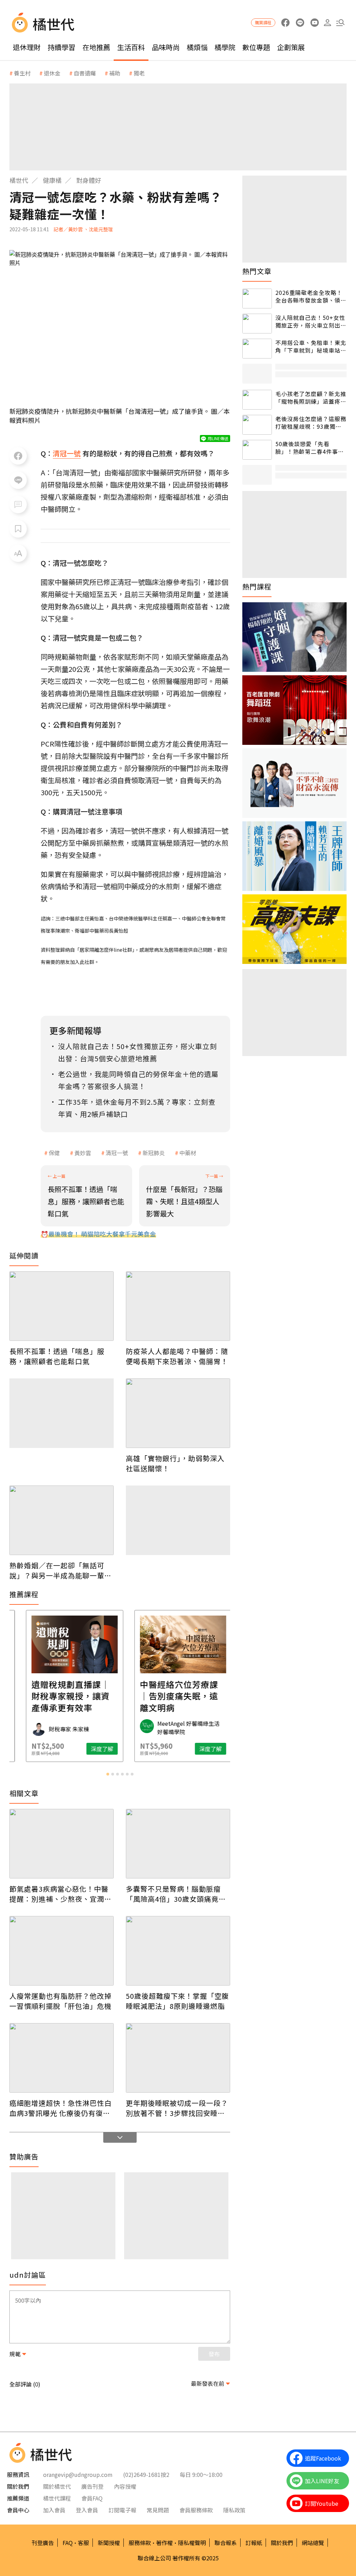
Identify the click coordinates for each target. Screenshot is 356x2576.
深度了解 (39, 1749)
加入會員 (54, 2510)
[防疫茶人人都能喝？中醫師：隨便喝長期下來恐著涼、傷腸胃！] (178, 1306)
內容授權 (125, 2486)
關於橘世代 (57, 2486)
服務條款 (140, 2543)
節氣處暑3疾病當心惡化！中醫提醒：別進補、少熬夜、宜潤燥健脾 (60, 1894)
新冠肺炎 (154, 1153)
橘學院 (225, 47)
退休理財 (27, 47)
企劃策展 (291, 47)
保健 (54, 1153)
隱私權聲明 (192, 2543)
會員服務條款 (196, 2510)
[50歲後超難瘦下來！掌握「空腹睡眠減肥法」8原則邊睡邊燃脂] (178, 1951)
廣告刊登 (92, 2486)
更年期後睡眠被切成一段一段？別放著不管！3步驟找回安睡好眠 (177, 2108)
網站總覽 (313, 2543)
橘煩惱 (197, 47)
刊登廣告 (43, 2543)
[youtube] (314, 23)
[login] (327, 23)
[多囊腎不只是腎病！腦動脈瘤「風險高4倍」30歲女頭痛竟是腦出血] (178, 1844)
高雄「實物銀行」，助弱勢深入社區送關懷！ (175, 1463)
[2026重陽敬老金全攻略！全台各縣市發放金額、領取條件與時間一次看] (257, 299)
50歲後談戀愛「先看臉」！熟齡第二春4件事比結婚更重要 (310, 448)
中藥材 (188, 1153)
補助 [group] (115, 73)
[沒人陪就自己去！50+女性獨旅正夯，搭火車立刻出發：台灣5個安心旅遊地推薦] (257, 324)
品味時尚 (166, 47)
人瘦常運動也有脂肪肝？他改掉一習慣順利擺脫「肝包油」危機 (60, 2001)
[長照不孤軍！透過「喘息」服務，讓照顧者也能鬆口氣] (62, 1306)
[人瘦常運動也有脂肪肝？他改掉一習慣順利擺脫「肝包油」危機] (62, 1951)
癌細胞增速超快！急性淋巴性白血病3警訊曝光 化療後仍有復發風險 (60, 2108)
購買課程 (263, 22)
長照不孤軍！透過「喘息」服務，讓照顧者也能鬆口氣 (57, 1356)
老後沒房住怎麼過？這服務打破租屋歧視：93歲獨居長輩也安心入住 (311, 423)
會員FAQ (92, 2498)
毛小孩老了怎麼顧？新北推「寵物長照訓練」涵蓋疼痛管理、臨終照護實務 (311, 398)
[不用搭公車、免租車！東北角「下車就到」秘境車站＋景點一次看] (257, 349)
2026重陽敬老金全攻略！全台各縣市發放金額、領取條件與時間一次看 (311, 296)
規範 (15, 2354)
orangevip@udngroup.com (78, 2474)
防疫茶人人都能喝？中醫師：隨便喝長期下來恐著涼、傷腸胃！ (177, 1356)
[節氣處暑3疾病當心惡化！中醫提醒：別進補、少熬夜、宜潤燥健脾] (62, 1844)
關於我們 (282, 2543)
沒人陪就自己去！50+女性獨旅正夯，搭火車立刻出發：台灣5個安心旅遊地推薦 (310, 321)
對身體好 (89, 180)
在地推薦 (96, 47)
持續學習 (62, 47)
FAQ (68, 2543)
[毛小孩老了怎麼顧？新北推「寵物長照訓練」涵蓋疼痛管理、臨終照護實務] (257, 400)
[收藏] (18, 529)
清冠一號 (117, 1153)
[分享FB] (18, 456)
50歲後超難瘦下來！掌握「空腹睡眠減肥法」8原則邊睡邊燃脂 (177, 2001)
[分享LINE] (18, 480)
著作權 (164, 2543)
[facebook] (285, 23)
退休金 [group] (52, 73)
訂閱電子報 (122, 2510)
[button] (340, 23)
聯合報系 (226, 2543)
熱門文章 (257, 271)
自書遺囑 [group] (85, 73)
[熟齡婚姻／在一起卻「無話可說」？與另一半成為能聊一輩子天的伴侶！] (62, 1520)
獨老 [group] (139, 73)
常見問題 (158, 2510)
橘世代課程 (57, 2498)
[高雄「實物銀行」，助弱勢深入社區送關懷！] (178, 1413)
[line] (300, 23)
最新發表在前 (208, 2383)
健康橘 (52, 180)
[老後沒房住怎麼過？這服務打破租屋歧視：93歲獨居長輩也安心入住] (257, 425)
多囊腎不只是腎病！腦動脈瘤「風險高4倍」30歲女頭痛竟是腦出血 (176, 1894)
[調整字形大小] (18, 553)
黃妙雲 (83, 1153)
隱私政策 (234, 2510)
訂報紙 (254, 2543)
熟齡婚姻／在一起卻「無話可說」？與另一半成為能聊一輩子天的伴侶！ (60, 1570)
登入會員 (87, 2510)
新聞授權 (109, 2543)
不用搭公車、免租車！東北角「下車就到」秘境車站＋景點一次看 (311, 347)
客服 (83, 2543)
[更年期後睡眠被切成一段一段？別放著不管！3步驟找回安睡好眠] (178, 2058)
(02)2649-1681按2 (146, 2474)
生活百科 (131, 47)
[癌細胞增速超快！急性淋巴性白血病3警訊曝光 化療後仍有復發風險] (62, 2058)
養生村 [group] (22, 73)
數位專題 (256, 47)
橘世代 (19, 180)
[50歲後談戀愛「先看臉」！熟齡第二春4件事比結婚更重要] (257, 450)
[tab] (108, 1774)
